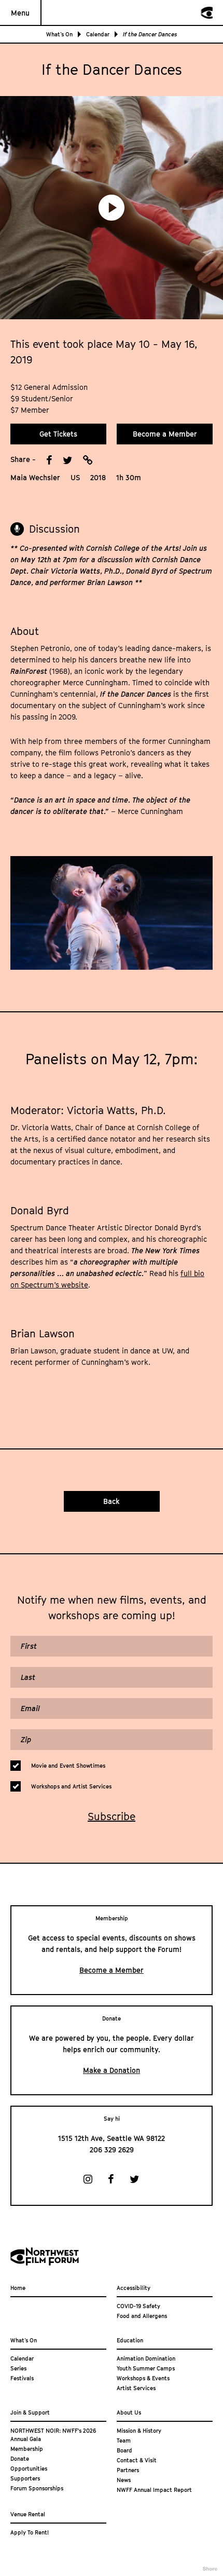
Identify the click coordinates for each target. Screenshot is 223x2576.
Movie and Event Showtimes (68, 1765)
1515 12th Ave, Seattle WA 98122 (112, 2138)
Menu (20, 13)
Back (112, 1501)
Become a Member (165, 434)
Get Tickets (58, 434)
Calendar (98, 34)
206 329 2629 (112, 2150)
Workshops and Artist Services (71, 1786)
